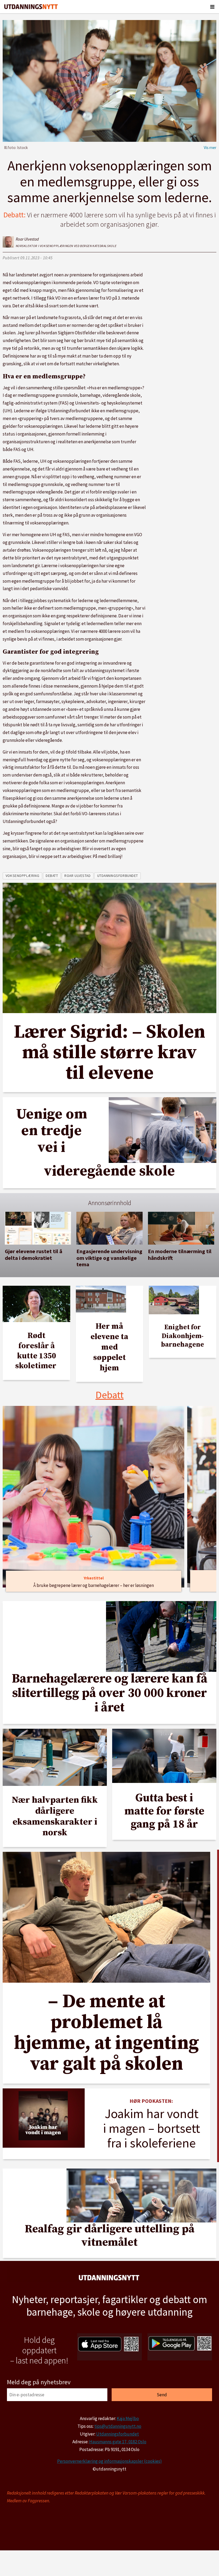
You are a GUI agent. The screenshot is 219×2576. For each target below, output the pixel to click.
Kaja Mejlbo (128, 2418)
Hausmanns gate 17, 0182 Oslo (118, 2442)
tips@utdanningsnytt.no (118, 2426)
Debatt (110, 1395)
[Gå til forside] (31, 7)
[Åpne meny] (212, 7)
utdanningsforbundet (118, 876)
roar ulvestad (77, 876)
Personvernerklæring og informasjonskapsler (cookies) (109, 2461)
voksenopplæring (22, 876)
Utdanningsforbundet (118, 2434)
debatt (52, 876)
